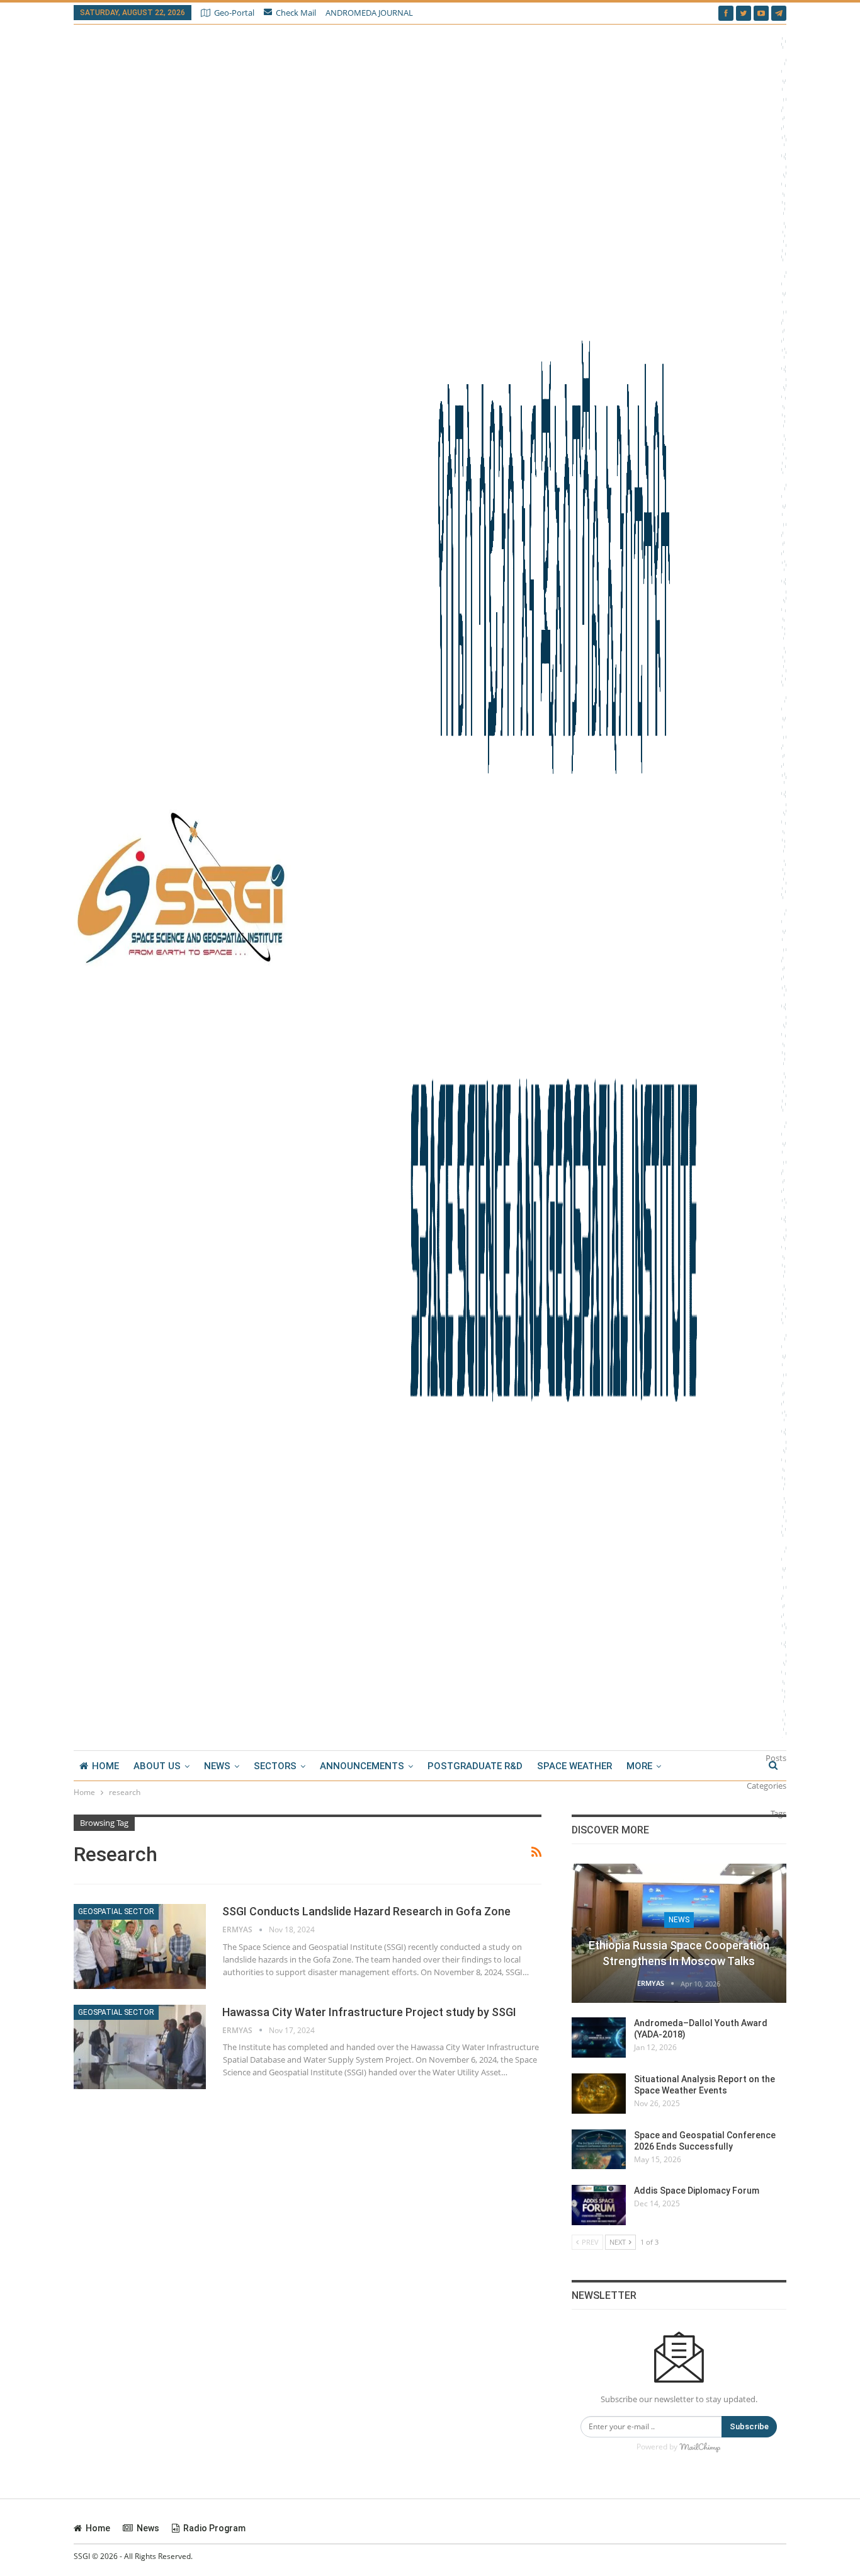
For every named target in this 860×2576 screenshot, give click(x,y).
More (639, 1766)
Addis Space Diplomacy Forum (697, 2191)
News (679, 1920)
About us (157, 1766)
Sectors (275, 1766)
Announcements (362, 1766)
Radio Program (214, 2528)
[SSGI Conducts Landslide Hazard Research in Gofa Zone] (140, 1946)
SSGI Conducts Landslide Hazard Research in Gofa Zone (366, 1911)
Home (105, 1766)
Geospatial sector (116, 1912)
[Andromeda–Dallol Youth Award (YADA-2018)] (599, 2037)
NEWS (217, 1766)
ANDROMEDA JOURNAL (369, 13)
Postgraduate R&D (475, 1766)
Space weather (574, 1766)
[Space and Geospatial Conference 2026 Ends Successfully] (599, 2150)
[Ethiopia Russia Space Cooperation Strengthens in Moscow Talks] (679, 1934)
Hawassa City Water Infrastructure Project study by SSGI (369, 2012)
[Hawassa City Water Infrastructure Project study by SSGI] (140, 2047)
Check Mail (296, 13)
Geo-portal (234, 13)
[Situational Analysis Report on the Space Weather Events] (599, 2094)
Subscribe (749, 2426)
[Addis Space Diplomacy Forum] (599, 2205)
